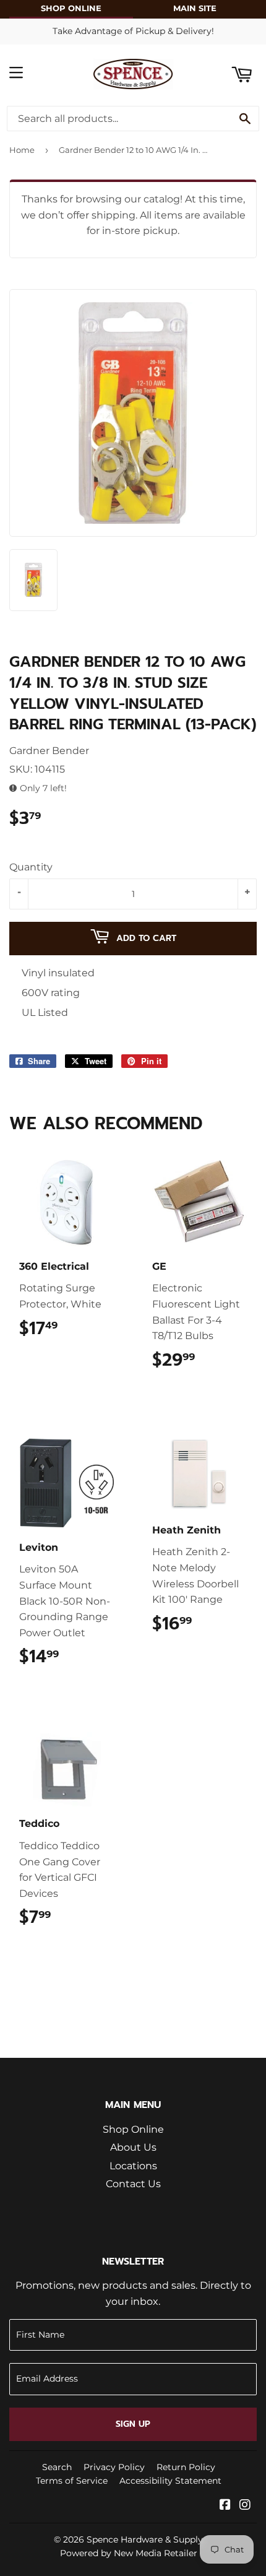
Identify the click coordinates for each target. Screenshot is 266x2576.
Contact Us (133, 2184)
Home (22, 150)
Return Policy (186, 2467)
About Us (133, 2147)
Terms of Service (72, 2481)
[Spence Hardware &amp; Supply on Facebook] (225, 2506)
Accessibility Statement (170, 2481)
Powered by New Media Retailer (129, 2553)
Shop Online (133, 2129)
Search (57, 2467)
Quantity (31, 867)
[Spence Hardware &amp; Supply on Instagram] (245, 2506)
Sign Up (133, 2424)
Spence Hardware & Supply (145, 2539)
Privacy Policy (114, 2467)
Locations (133, 2166)
